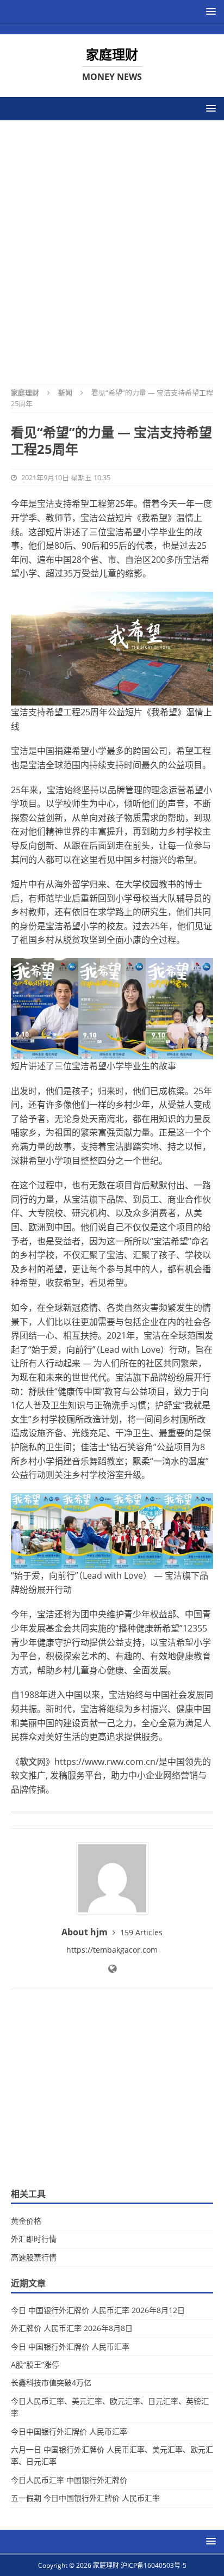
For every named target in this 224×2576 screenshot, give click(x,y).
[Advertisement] (112, 245)
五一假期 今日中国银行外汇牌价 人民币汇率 (85, 2498)
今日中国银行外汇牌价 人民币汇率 (69, 2431)
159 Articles (141, 1932)
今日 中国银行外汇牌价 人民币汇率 (70, 2347)
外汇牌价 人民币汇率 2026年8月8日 (72, 2328)
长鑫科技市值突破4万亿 (51, 2382)
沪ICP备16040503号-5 (154, 2565)
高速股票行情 (34, 2257)
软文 (28, 1762)
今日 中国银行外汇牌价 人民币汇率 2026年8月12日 (98, 2310)
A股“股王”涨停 (35, 2365)
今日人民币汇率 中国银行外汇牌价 (69, 2480)
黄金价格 (26, 2221)
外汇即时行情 (34, 2239)
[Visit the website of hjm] (112, 1969)
